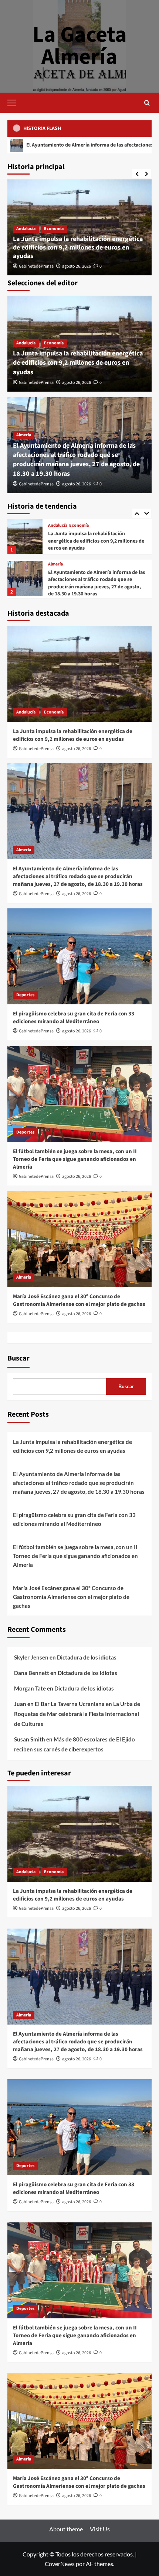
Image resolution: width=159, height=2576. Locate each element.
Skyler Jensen (31, 1657)
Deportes (57, 573)
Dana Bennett (32, 1673)
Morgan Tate (30, 1688)
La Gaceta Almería (80, 46)
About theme (66, 2529)
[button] (15, 102)
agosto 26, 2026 (77, 266)
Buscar (18, 1358)
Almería (24, 435)
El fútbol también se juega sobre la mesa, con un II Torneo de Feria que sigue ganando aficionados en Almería (75, 1159)
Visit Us (100, 2529)
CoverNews (60, 2564)
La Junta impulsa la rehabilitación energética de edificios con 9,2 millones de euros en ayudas (78, 248)
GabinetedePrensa (36, 266)
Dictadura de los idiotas (87, 1657)
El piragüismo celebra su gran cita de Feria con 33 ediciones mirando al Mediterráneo (96, 585)
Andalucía (26, 229)
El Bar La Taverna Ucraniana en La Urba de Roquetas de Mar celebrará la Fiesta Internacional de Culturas (77, 1714)
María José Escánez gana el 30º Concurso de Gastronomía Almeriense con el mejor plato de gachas (79, 1300)
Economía (54, 229)
